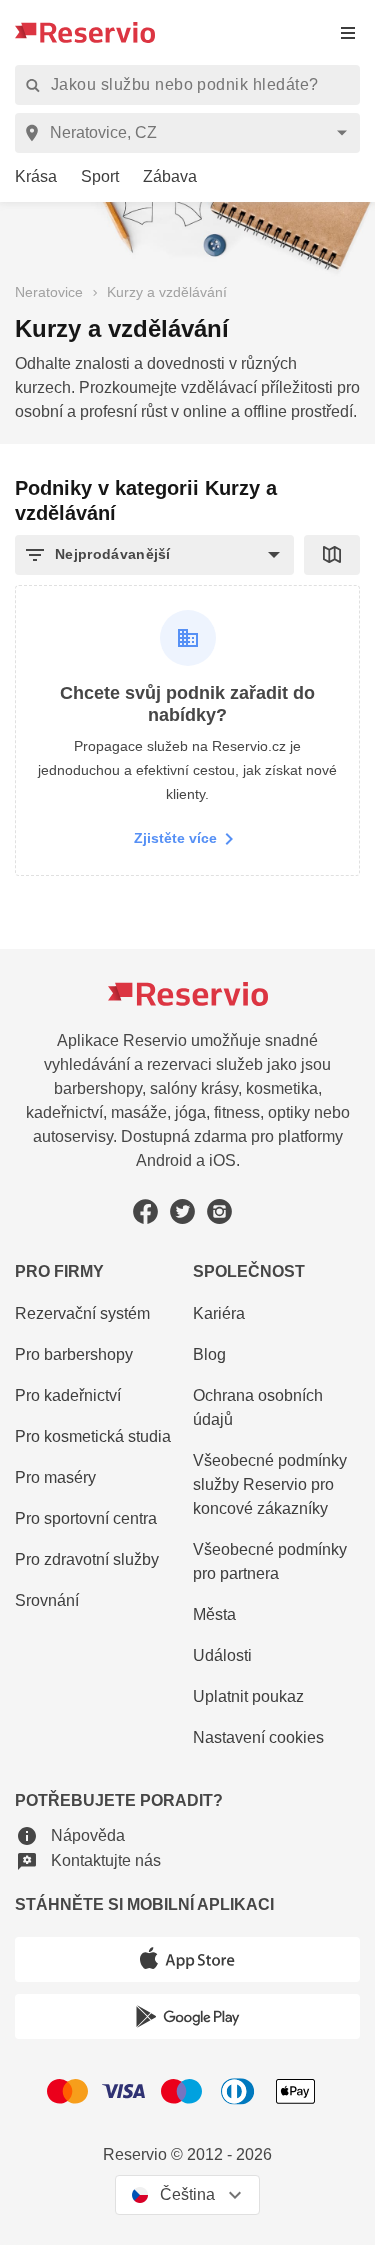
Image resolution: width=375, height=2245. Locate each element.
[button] (154, 555)
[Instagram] (219, 1211)
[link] (28, 177)
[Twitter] (182, 1211)
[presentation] (348, 32)
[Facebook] (145, 1211)
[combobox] (191, 133)
